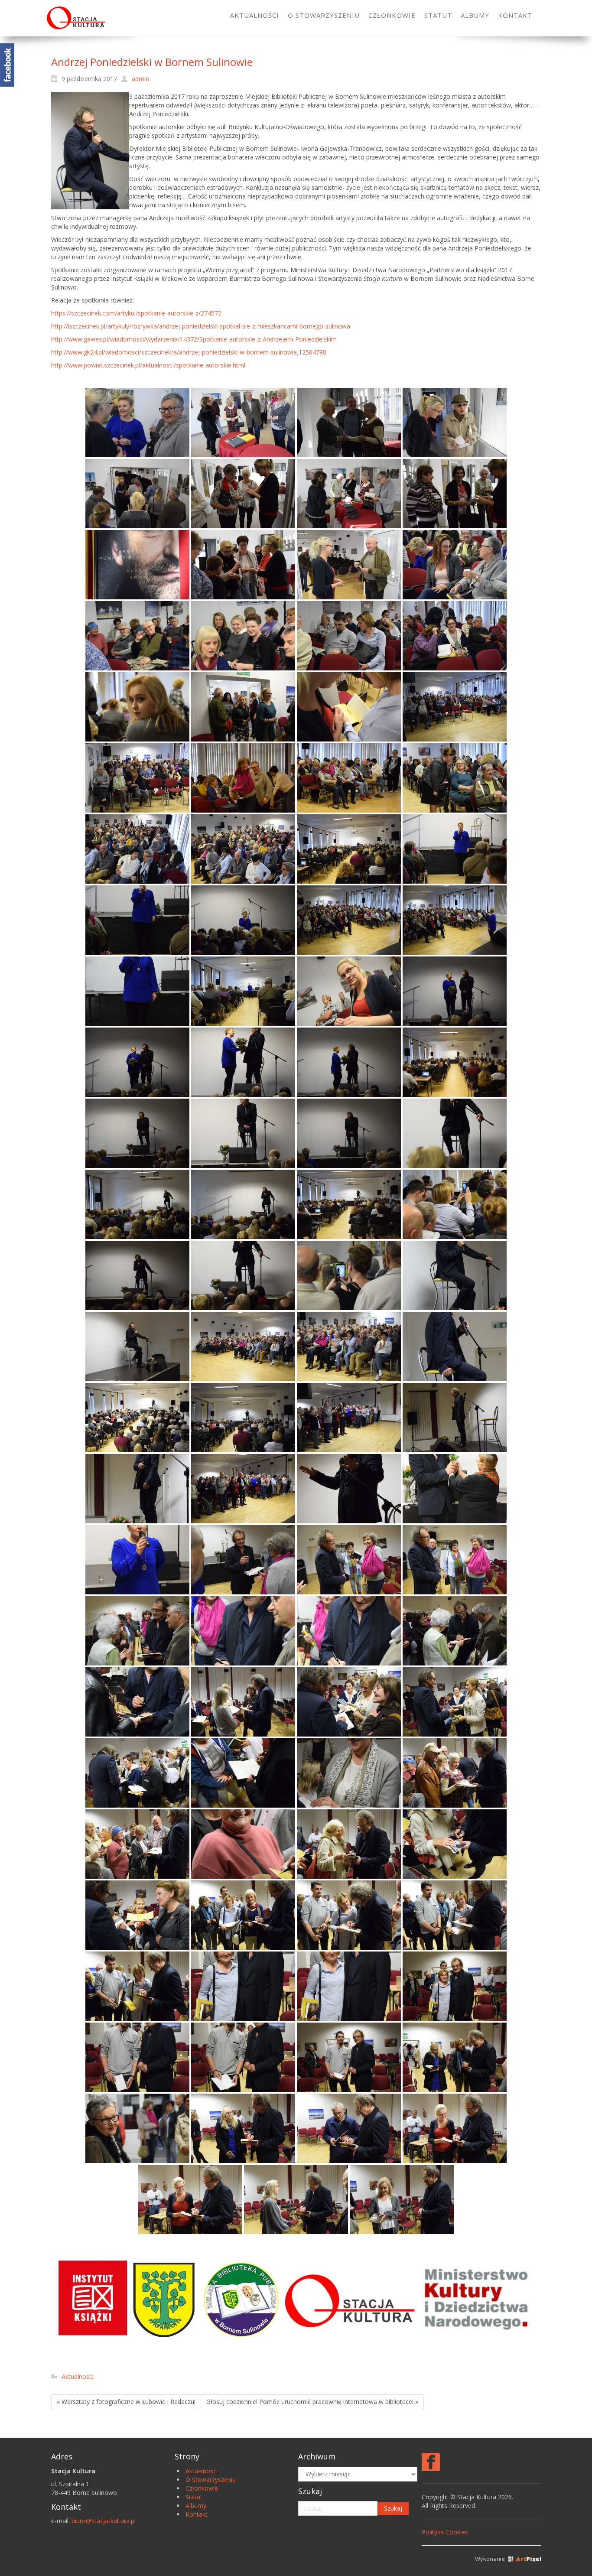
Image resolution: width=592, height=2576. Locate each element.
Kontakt (197, 2514)
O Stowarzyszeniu (211, 2480)
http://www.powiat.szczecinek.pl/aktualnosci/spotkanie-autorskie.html (148, 365)
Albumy (196, 2506)
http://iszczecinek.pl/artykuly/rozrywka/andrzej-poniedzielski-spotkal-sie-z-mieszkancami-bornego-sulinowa (201, 326)
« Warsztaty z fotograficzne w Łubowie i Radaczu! (126, 2402)
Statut (194, 2497)
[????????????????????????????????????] (137, 565)
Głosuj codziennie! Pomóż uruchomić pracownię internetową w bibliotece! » (312, 2402)
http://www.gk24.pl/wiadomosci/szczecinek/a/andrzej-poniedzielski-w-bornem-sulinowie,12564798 (189, 352)
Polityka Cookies (445, 2532)
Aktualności (78, 2376)
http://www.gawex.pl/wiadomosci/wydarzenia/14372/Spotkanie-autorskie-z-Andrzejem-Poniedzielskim (194, 339)
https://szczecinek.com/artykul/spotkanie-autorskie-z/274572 (136, 313)
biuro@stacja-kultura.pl (104, 2521)
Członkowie (202, 2488)
